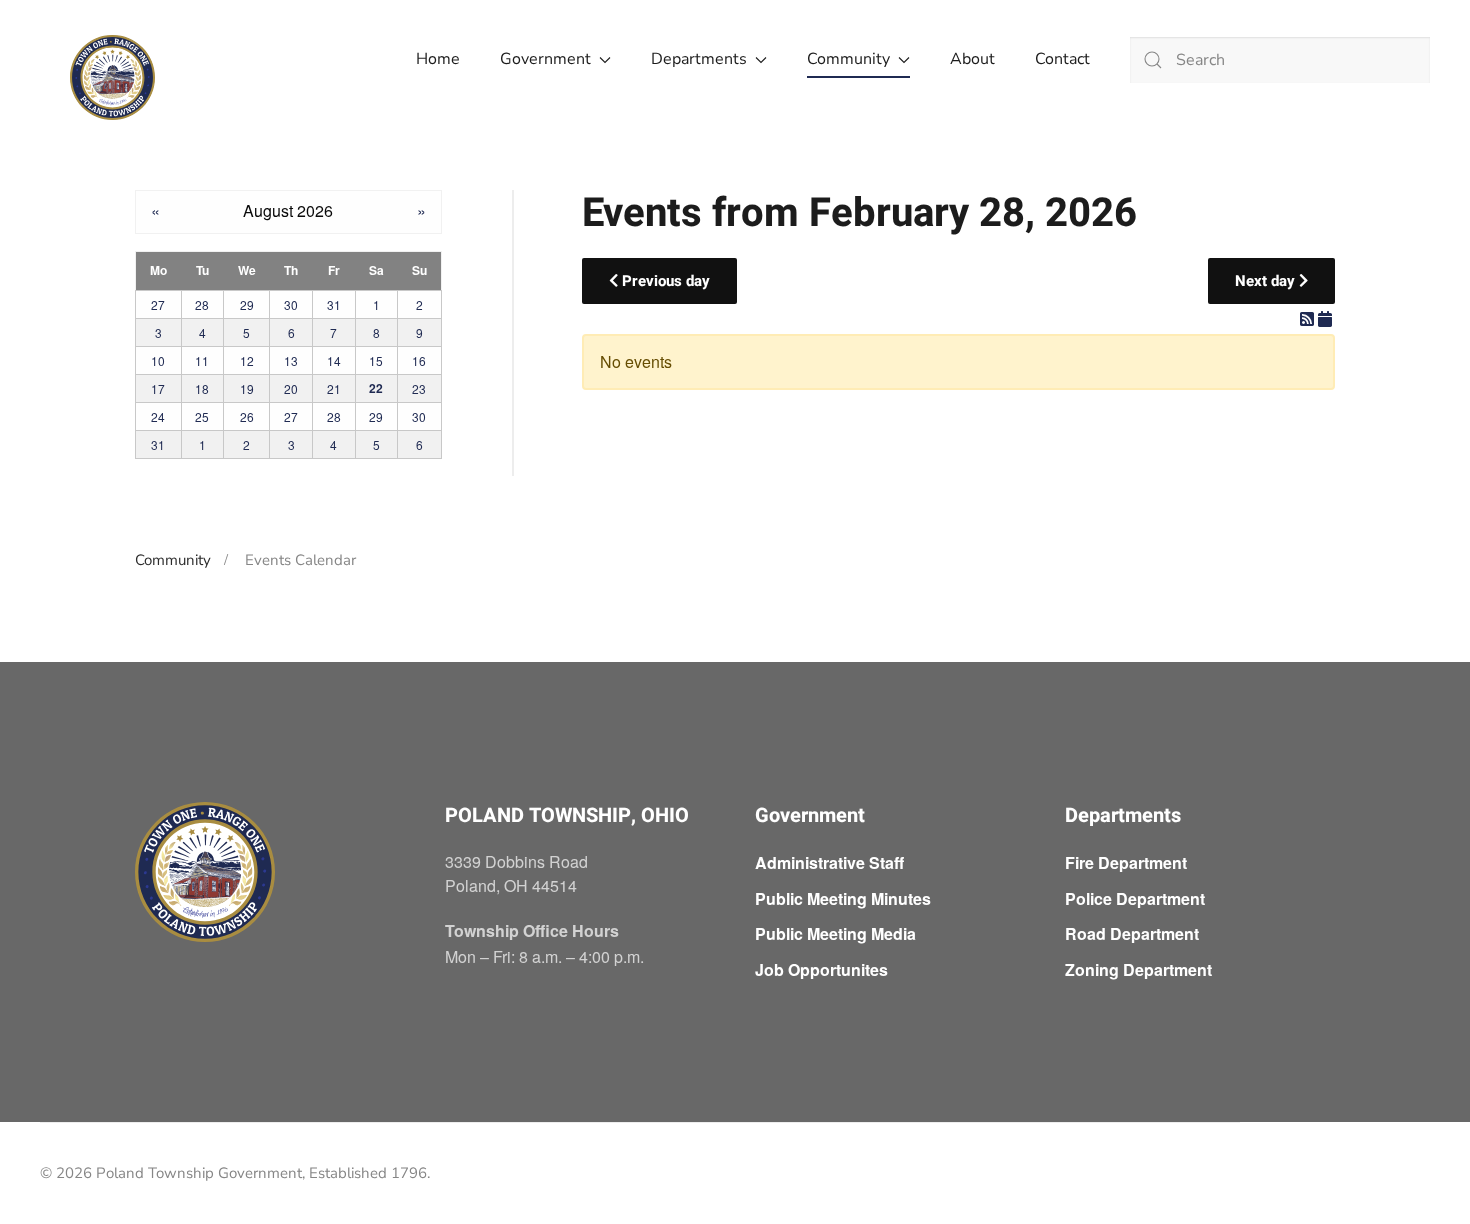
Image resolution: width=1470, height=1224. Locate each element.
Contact (1062, 59)
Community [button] (848, 59)
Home (438, 59)
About (972, 59)
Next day (1267, 281)
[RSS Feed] (1309, 318)
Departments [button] (699, 59)
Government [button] (545, 59)
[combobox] (1280, 60)
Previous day (664, 281)
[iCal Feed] (1325, 318)
